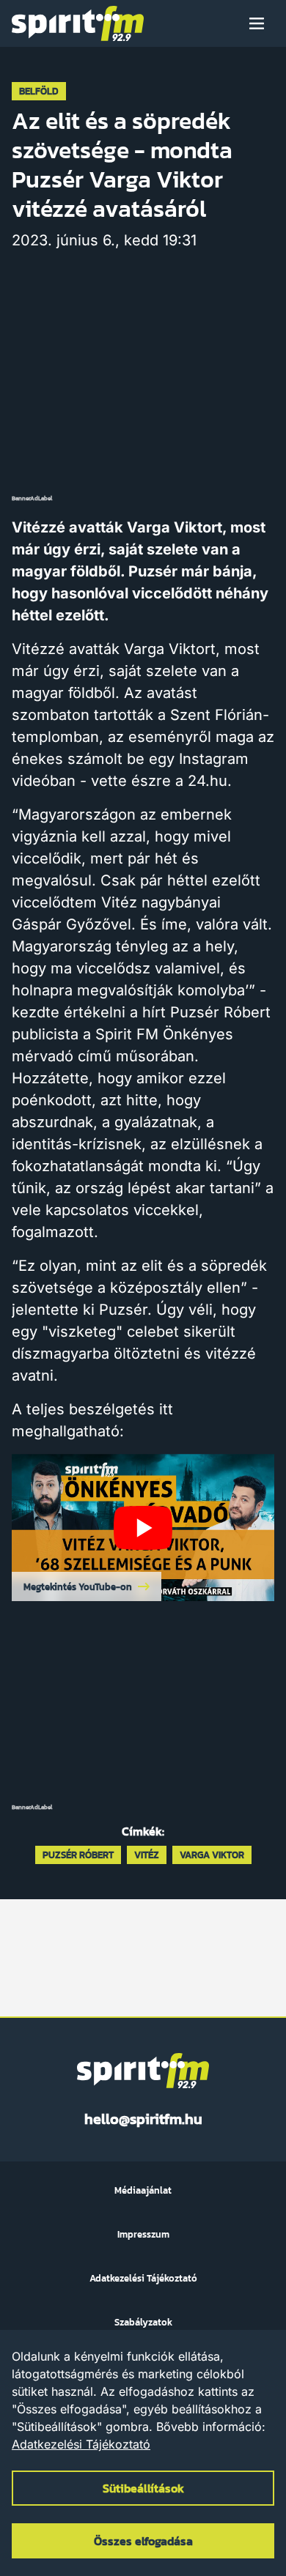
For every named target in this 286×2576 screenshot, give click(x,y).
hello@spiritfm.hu (143, 2119)
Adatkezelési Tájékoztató (81, 2444)
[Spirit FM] (78, 23)
